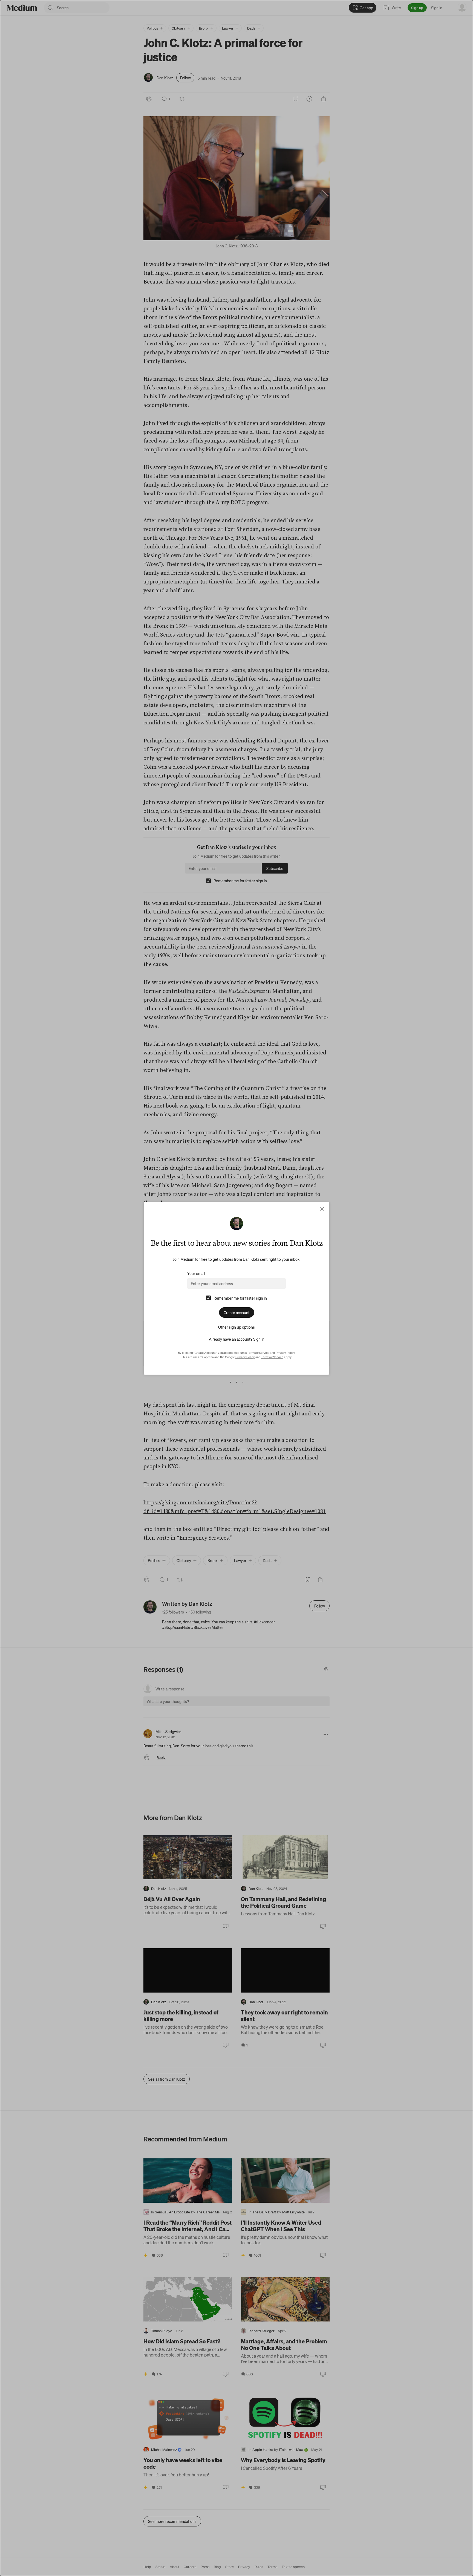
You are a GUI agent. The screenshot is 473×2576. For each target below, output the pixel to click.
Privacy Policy (285, 1353)
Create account (237, 1312)
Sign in (259, 1339)
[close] (322, 1209)
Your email (196, 1273)
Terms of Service (258, 1353)
